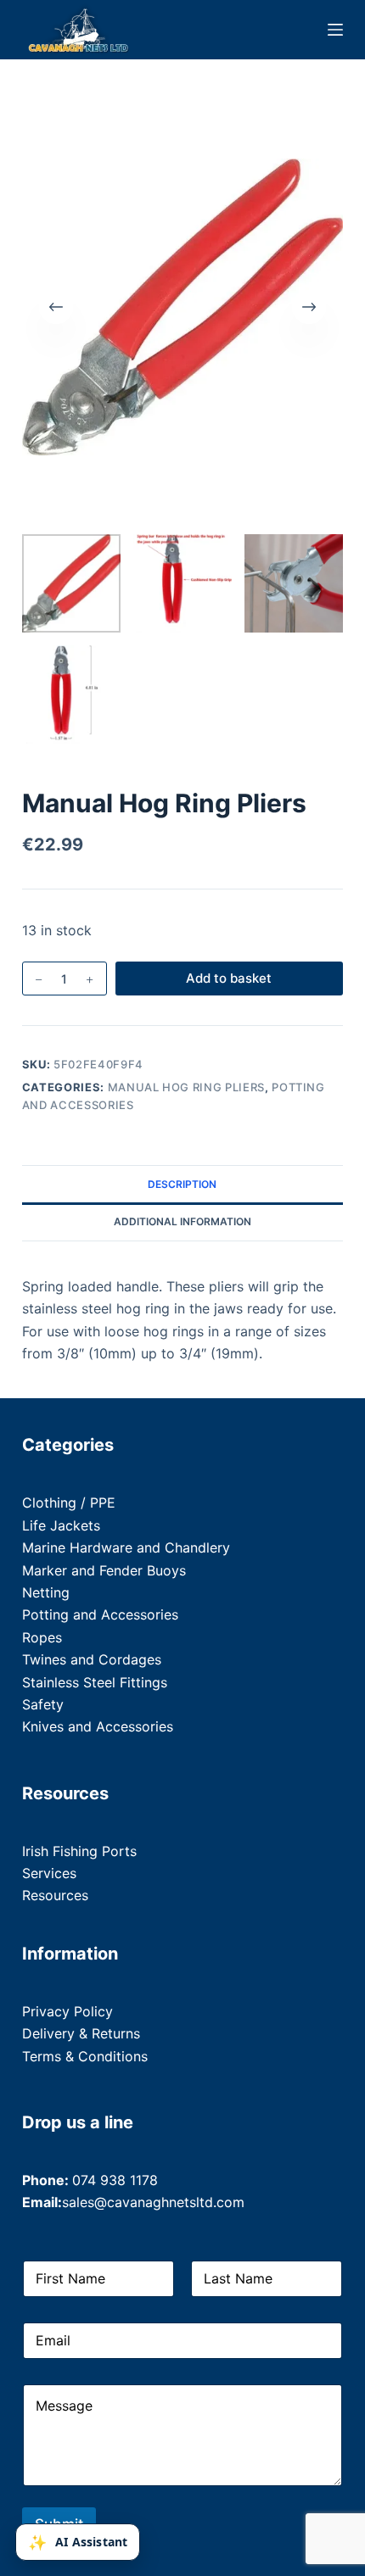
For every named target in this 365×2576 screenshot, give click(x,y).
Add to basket (229, 978)
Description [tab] (182, 1184)
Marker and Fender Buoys (104, 1570)
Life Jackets (61, 1525)
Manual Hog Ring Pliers (186, 1087)
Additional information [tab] (182, 1221)
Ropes (42, 1637)
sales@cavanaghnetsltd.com (153, 2202)
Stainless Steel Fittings (95, 1682)
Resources (55, 1895)
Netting (46, 1592)
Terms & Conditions (85, 2056)
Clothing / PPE (69, 1503)
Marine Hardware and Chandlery (126, 1547)
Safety (43, 1704)
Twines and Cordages (92, 1659)
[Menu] (335, 30)
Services (49, 1873)
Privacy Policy (67, 2011)
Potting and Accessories (100, 1614)
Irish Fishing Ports (79, 1851)
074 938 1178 (115, 2180)
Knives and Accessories (98, 1726)
